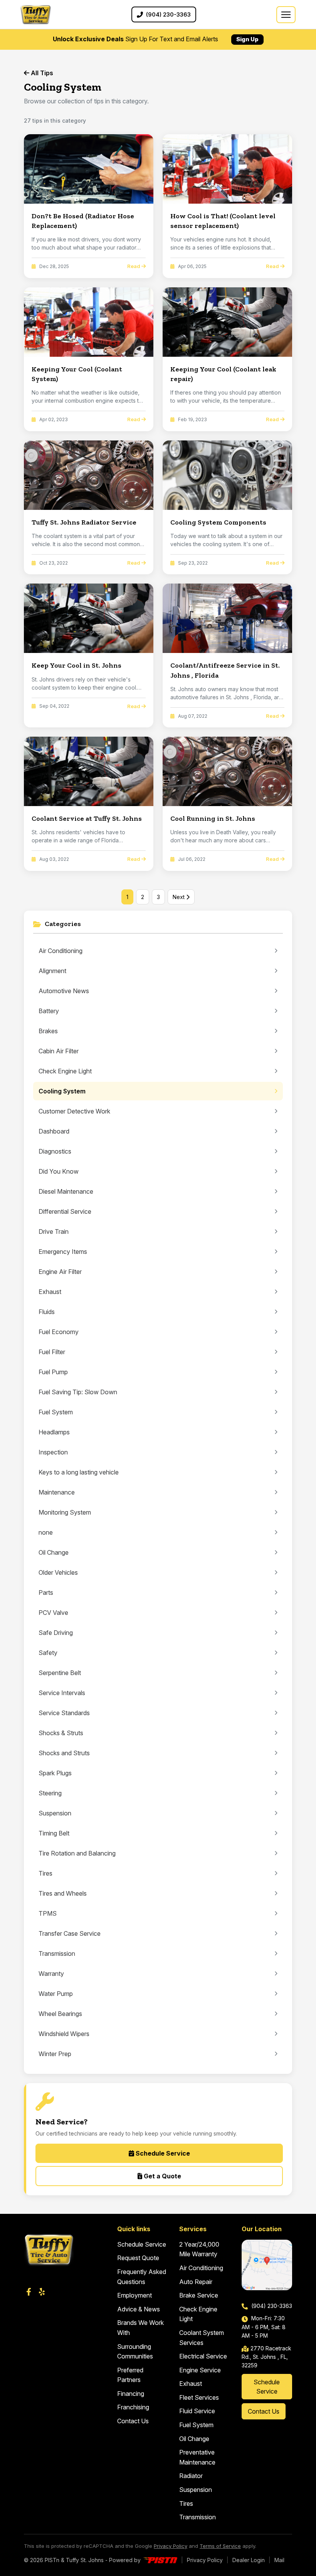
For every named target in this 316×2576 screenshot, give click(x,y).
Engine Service (200, 2370)
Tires (186, 2503)
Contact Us (133, 2421)
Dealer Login (249, 2560)
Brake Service (199, 2295)
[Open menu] (286, 15)
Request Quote (138, 2258)
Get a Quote (162, 2176)
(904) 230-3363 (271, 2306)
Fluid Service (197, 2411)
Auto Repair (196, 2282)
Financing (131, 2394)
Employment (134, 2295)
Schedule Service (162, 2153)
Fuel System (196, 2425)
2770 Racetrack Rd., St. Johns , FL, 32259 (266, 2357)
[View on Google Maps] (267, 2265)
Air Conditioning (201, 2268)
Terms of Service (220, 2546)
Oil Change (194, 2439)
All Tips (41, 73)
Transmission (197, 2517)
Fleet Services (199, 2397)
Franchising (133, 2407)
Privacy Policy (171, 2546)
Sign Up (247, 39)
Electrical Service (203, 2356)
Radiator (191, 2476)
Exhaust (191, 2384)
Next (179, 897)
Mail (279, 2560)
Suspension (196, 2490)
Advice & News (139, 2309)
